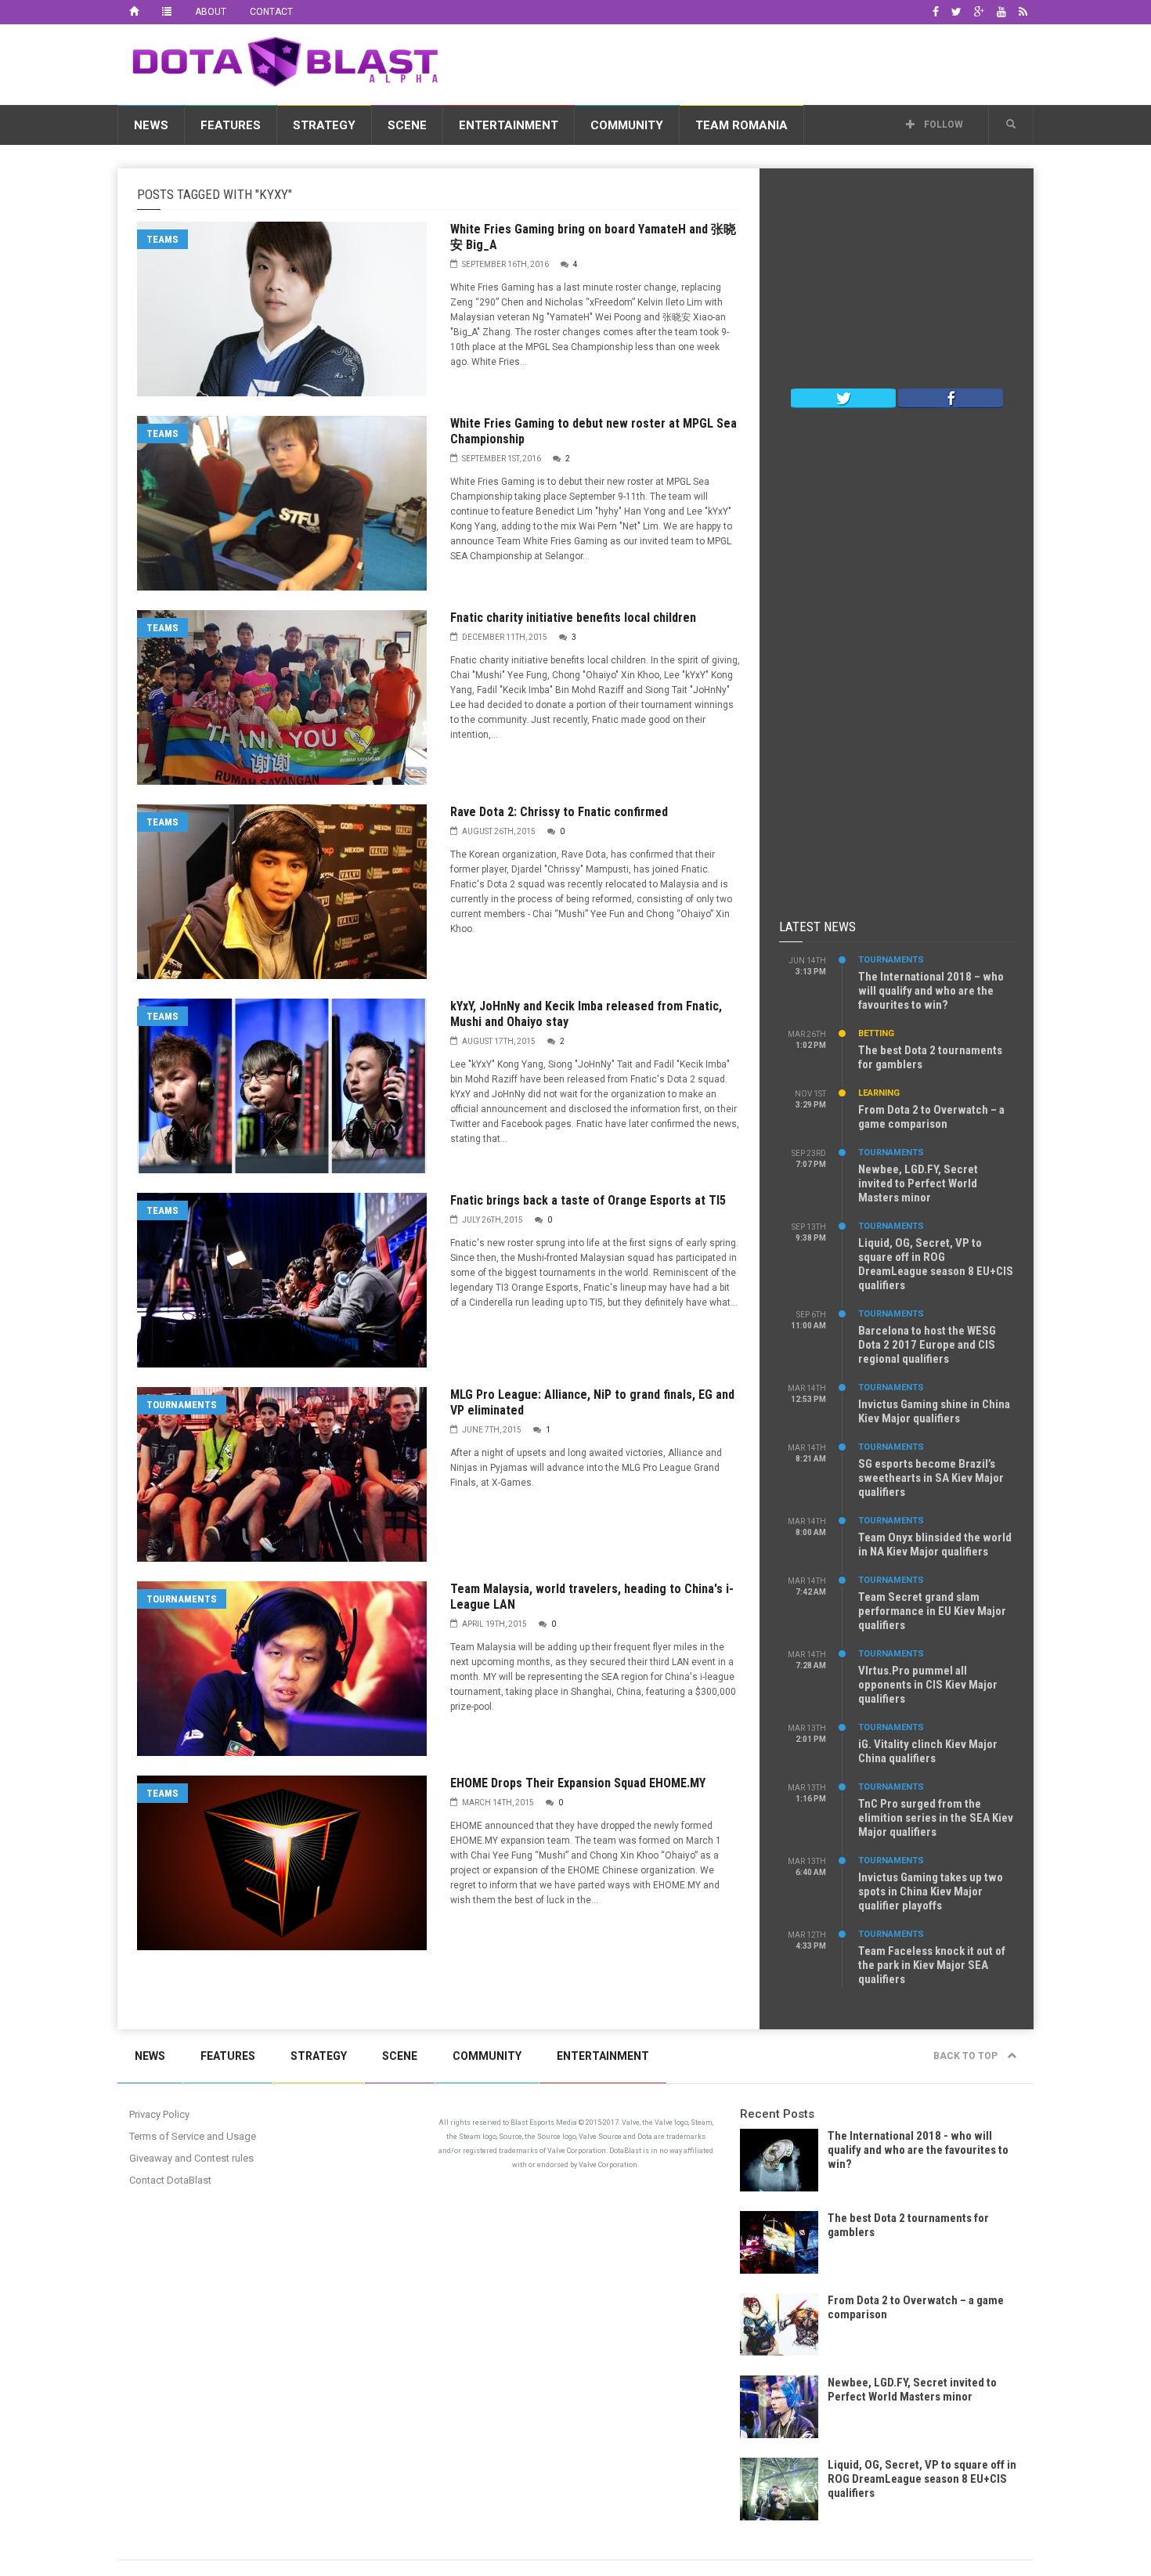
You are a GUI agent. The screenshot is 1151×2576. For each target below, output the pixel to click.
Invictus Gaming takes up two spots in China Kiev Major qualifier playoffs (931, 1891)
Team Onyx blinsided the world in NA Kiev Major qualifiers (935, 1545)
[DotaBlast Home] (134, 12)
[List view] (167, 12)
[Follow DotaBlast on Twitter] (843, 397)
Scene (407, 125)
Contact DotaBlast (170, 2180)
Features (231, 125)
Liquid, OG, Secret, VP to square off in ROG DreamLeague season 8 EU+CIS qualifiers (936, 1264)
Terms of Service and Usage (193, 2136)
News (151, 125)
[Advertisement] (749, 62)
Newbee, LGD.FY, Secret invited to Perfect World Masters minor (918, 1183)
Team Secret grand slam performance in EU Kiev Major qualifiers (932, 1611)
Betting (876, 1033)
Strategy (324, 125)
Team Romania (741, 125)
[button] (1011, 125)
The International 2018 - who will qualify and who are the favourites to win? (918, 2150)
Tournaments (182, 1405)
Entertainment (509, 125)
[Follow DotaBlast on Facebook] (951, 397)
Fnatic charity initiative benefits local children (573, 618)
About (211, 12)
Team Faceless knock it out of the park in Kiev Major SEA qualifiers (932, 1965)
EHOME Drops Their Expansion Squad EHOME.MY (578, 1783)
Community (627, 125)
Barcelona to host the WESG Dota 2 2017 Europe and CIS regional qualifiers (927, 1345)
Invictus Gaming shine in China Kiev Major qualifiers (934, 1411)
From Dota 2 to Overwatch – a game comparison (931, 1117)
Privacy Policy (159, 2114)
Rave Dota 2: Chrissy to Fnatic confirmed (559, 812)
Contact (271, 12)
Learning (879, 1093)
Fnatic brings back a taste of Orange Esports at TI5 (588, 1200)
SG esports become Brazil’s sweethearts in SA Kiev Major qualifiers (931, 1478)
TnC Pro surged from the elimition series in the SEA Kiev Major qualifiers (936, 1818)
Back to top (967, 2056)
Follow (942, 125)
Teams (162, 239)
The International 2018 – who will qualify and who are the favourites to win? (931, 991)
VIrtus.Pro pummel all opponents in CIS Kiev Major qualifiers (928, 1685)
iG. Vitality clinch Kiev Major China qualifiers (928, 1751)
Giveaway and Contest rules (191, 2158)
